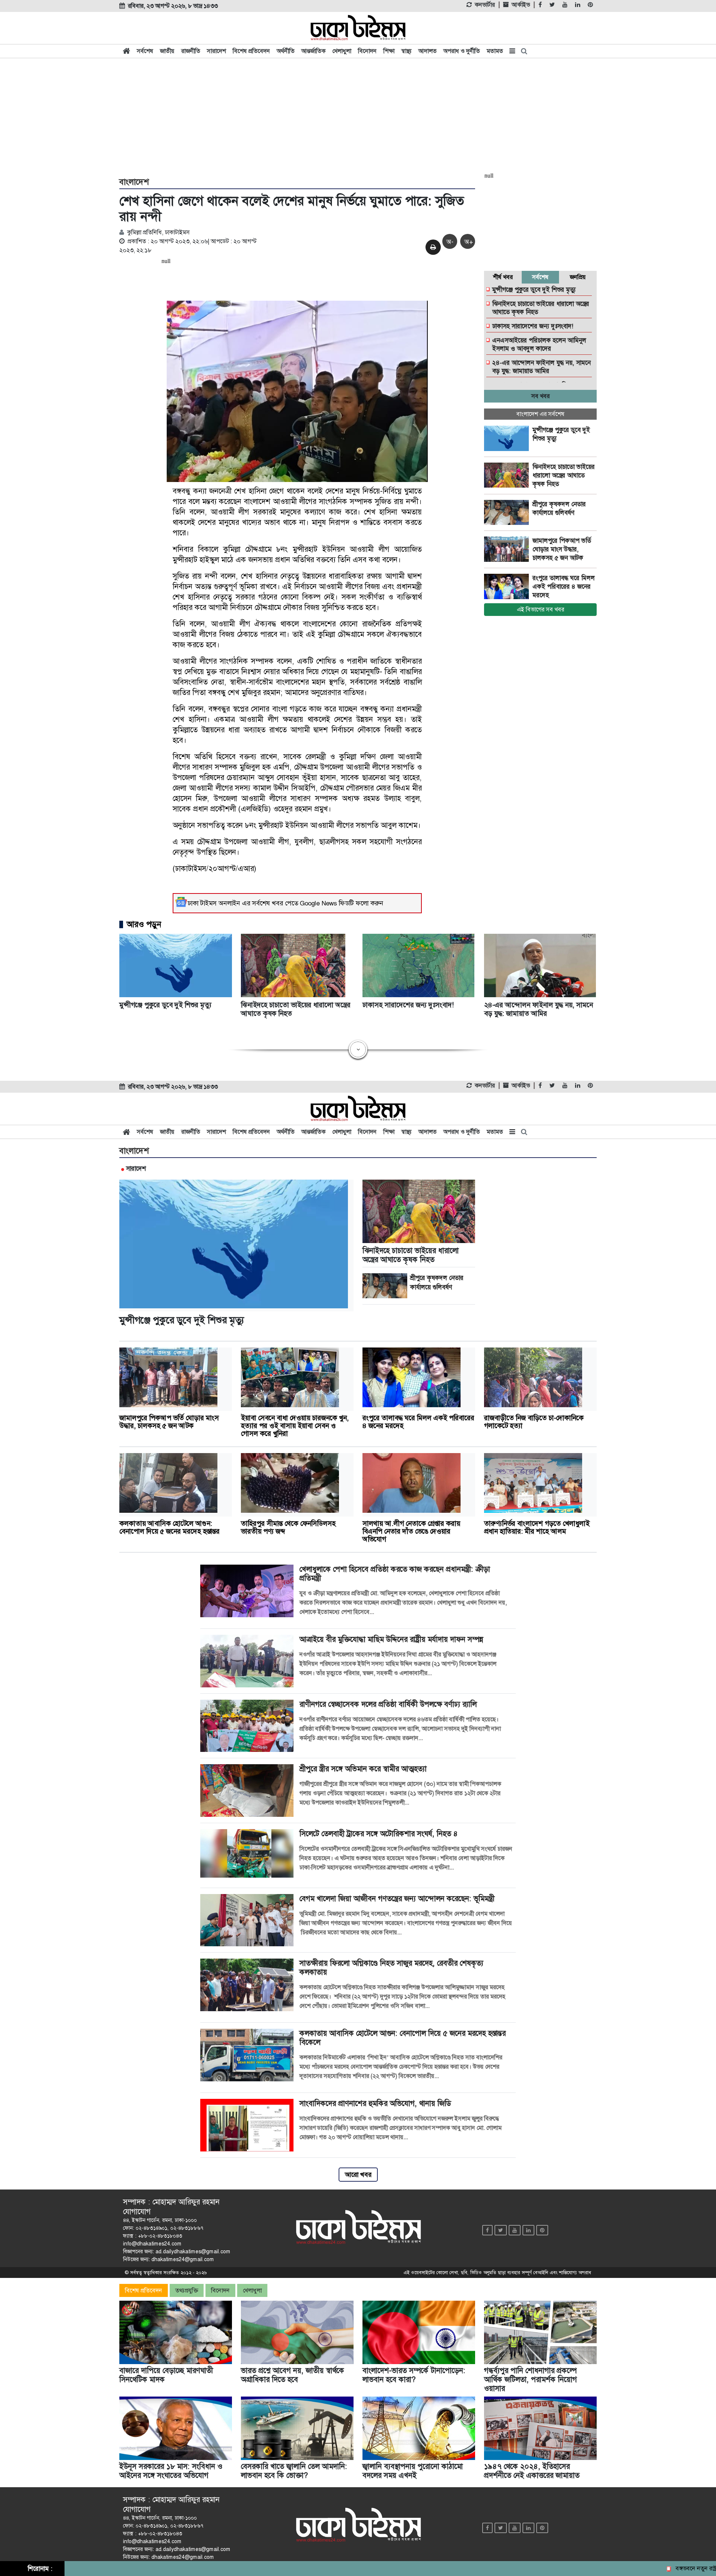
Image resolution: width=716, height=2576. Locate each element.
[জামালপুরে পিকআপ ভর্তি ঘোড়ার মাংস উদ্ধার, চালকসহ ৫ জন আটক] (508, 549)
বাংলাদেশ (134, 182)
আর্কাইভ (521, 5)
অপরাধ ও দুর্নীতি (462, 51)
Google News (318, 903)
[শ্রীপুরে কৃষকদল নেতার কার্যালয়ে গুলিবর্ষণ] (508, 513)
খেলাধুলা (342, 51)
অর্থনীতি (286, 51)
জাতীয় (167, 51)
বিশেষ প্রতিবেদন (251, 51)
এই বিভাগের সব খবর (541, 609)
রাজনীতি (191, 51)
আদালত (428, 51)
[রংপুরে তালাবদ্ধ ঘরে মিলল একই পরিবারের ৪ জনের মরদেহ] (508, 586)
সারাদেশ (216, 51)
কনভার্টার (485, 5)
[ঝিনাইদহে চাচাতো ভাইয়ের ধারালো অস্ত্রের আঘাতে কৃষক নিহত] (508, 475)
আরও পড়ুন (144, 924)
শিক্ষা (389, 51)
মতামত (495, 51)
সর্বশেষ (145, 51)
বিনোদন (367, 51)
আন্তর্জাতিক (313, 51)
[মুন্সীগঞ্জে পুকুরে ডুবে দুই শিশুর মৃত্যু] (508, 438)
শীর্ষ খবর (503, 277)
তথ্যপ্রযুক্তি (187, 2290)
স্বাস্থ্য (406, 51)
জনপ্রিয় (578, 277)
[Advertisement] (358, 116)
